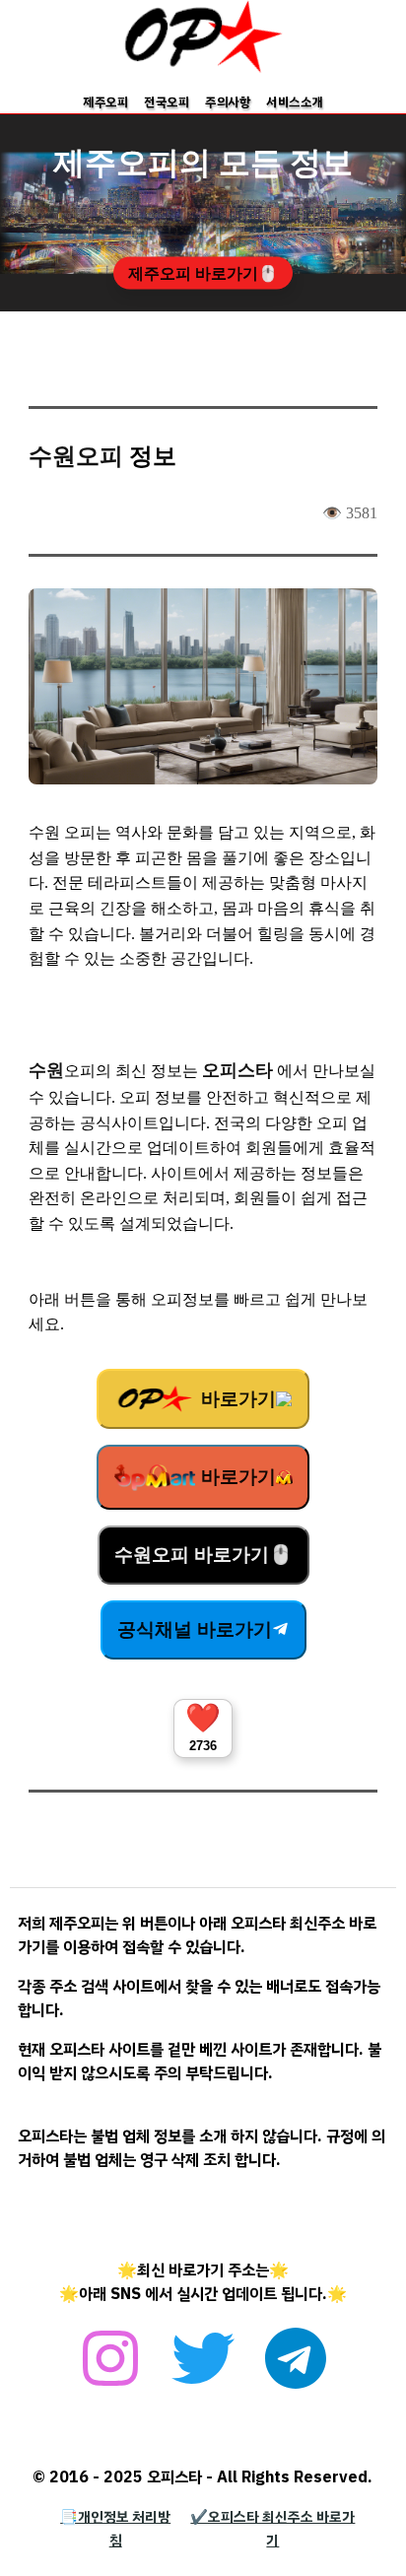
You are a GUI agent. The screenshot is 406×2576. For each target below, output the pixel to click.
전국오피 (167, 102)
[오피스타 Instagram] (110, 2369)
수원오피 (76, 456)
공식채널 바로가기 (195, 1629)
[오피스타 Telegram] (296, 2369)
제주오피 (105, 102)
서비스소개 (295, 102)
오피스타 (237, 1070)
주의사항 (228, 102)
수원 (46, 1070)
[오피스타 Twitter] (203, 2369)
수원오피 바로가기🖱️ (203, 1555)
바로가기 (236, 1399)
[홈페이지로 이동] (203, 69)
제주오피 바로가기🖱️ (203, 273)
